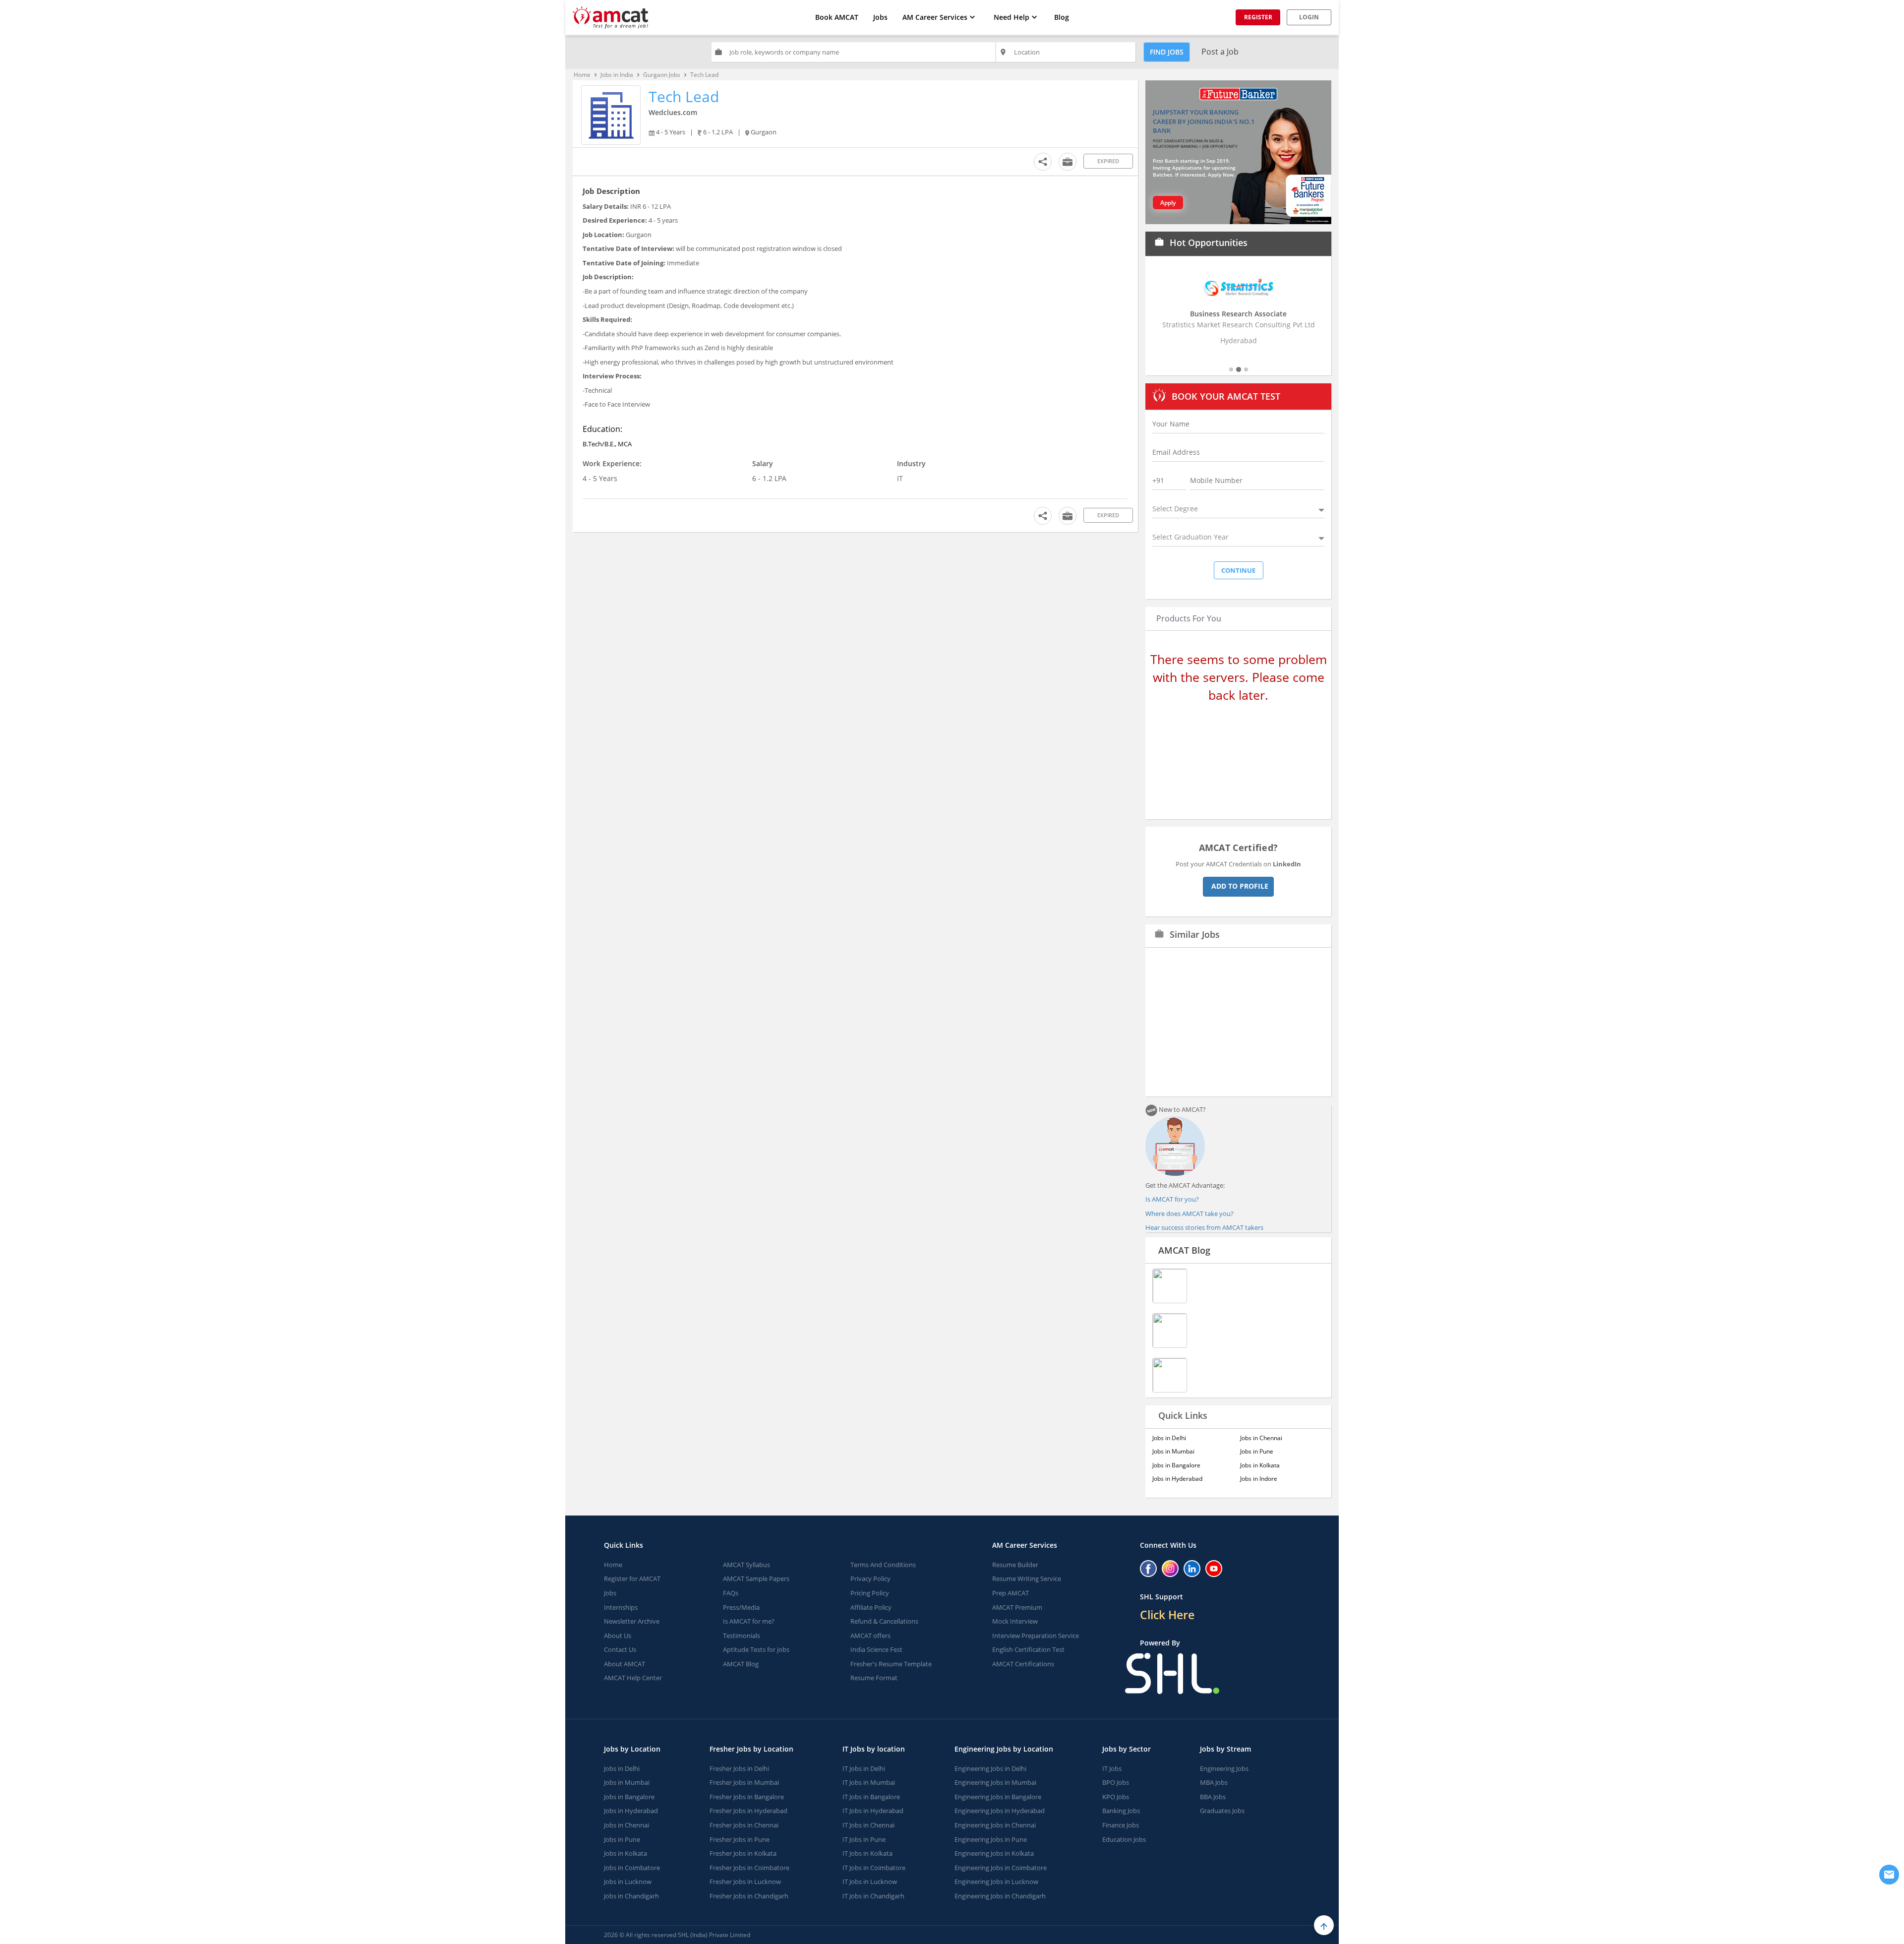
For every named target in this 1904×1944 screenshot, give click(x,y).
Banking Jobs (1121, 1811)
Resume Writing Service (1027, 1579)
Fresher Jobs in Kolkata (743, 1853)
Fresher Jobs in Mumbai (744, 1782)
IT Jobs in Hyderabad (873, 1811)
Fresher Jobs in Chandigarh (749, 1896)
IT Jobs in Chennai (868, 1825)
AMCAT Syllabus (746, 1565)
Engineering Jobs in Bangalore (998, 1797)
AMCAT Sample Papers (756, 1579)
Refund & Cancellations (884, 1621)
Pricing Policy (870, 1593)
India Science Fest (876, 1649)
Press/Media (741, 1607)
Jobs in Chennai (1261, 1438)
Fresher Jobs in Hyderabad (748, 1811)
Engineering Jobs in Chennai (995, 1825)
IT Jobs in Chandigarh (873, 1896)
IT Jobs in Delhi (864, 1768)
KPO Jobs (1116, 1797)
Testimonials (742, 1636)
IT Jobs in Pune (864, 1839)
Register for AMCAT (632, 1579)
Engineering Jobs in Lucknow (996, 1882)
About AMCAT (625, 1664)
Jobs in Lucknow (628, 1882)
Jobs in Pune (1257, 1451)
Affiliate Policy (871, 1607)
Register (1258, 17)
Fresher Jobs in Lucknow (745, 1882)
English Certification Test (1028, 1649)
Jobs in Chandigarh (631, 1896)
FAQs (731, 1593)
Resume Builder (1015, 1565)
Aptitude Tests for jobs (756, 1649)
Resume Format (874, 1678)
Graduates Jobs (1222, 1811)
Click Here (1167, 1615)
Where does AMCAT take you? (1190, 1214)
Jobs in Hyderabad (1177, 1479)
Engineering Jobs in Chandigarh (1000, 1896)
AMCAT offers (870, 1636)
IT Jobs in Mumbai (869, 1782)
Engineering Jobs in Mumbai (995, 1782)
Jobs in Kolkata (1260, 1465)
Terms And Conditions (883, 1565)
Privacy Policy (870, 1579)
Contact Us (620, 1649)
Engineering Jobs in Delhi (990, 1768)
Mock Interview (1015, 1621)
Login (1309, 17)
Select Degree (1175, 509)
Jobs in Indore (1259, 1479)
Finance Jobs (1121, 1825)
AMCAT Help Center (633, 1678)
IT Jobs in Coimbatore (874, 1868)
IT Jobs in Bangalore (871, 1797)
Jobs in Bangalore (1176, 1465)
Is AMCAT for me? (749, 1621)
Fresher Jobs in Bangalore (747, 1797)
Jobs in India (617, 75)
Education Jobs (1124, 1839)
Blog (1062, 17)
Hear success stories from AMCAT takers (1204, 1227)
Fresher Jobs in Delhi (739, 1768)
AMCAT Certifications (1023, 1664)
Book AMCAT (837, 17)
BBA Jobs (1213, 1797)
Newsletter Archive (632, 1621)
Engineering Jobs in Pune (991, 1839)
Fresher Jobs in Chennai (744, 1825)
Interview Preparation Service (1036, 1636)
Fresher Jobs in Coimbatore (749, 1868)
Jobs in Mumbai (1173, 1451)
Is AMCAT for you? (1172, 1199)
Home (582, 75)
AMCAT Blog (1184, 1250)
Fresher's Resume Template (891, 1664)
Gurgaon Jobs (662, 75)
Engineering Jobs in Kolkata (994, 1853)
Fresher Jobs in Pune (740, 1839)
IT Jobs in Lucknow (870, 1882)
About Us (618, 1636)
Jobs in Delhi (1169, 1438)
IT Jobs (1112, 1768)
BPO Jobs (1116, 1782)
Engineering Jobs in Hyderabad (1000, 1811)
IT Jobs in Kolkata (867, 1853)
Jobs (880, 17)
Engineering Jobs (1224, 1768)
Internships (621, 1607)
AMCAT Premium (1017, 1607)
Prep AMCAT (1011, 1593)
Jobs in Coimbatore (632, 1868)
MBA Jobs (1214, 1782)
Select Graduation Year (1190, 537)
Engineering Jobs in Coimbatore (1001, 1868)
